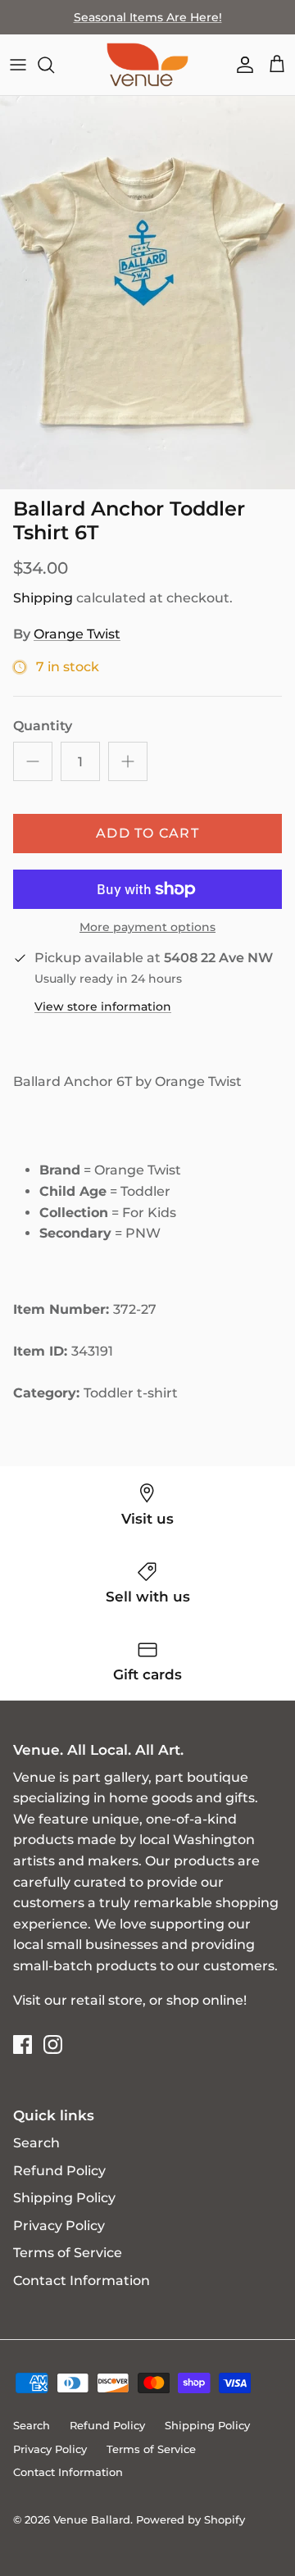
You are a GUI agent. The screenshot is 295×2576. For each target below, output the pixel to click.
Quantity (43, 726)
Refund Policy (59, 2171)
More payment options (147, 927)
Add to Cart (147, 833)
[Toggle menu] (18, 65)
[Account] (241, 65)
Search (36, 2143)
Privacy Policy (59, 2226)
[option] (147, 293)
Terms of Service (68, 2253)
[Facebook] (23, 2044)
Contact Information (82, 2281)
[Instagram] (53, 2044)
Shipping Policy (64, 2198)
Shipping (43, 598)
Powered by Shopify (191, 2519)
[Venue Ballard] (147, 65)
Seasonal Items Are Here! (148, 17)
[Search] (54, 65)
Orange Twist (77, 634)
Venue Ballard (92, 2519)
